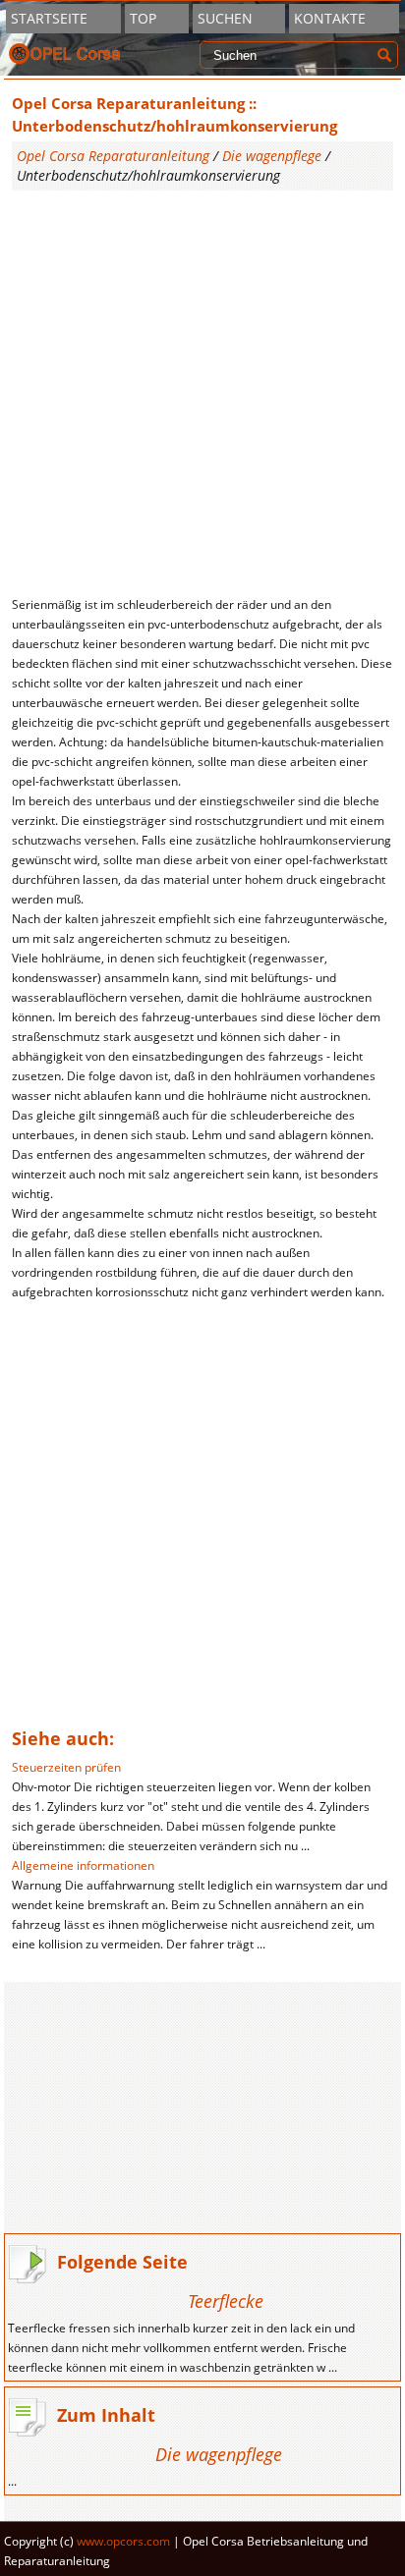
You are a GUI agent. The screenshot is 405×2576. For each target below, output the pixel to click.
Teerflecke (226, 2301)
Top (143, 18)
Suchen (225, 18)
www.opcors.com (123, 2541)
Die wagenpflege (272, 156)
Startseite (49, 18)
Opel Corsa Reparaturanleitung (113, 156)
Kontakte (330, 18)
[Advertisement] (202, 393)
